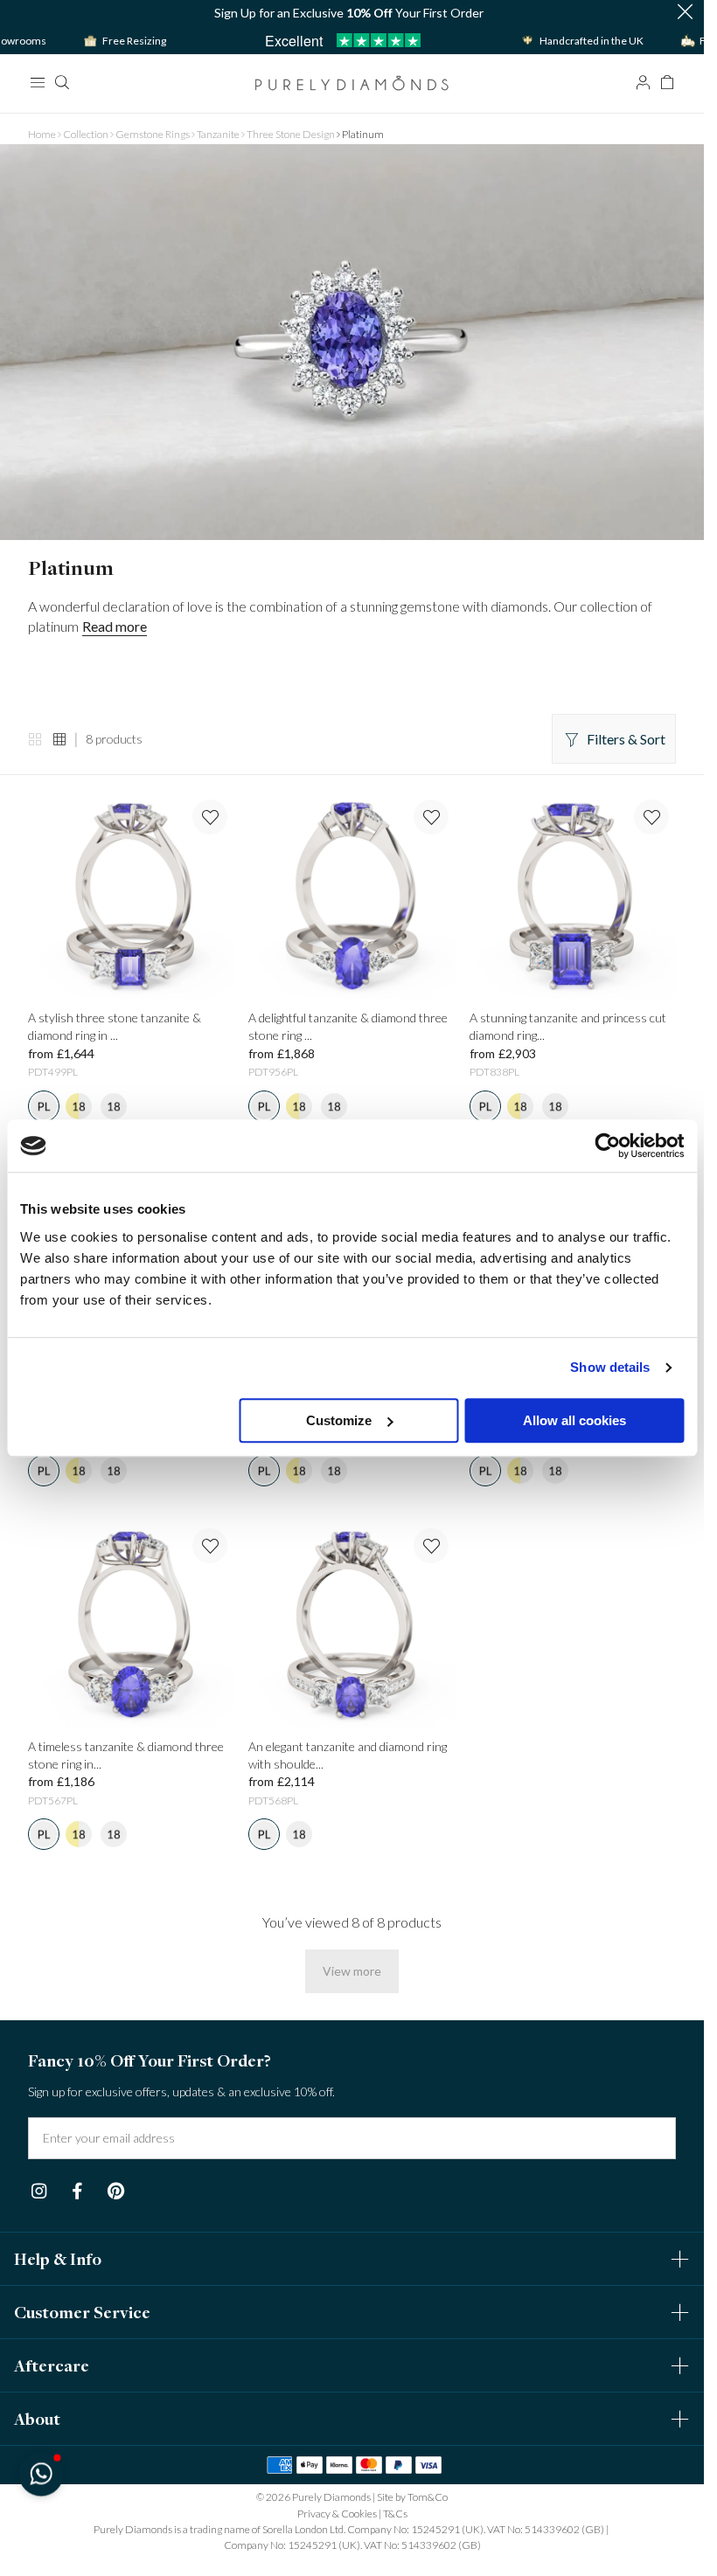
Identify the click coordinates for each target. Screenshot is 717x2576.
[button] (41, 2473)
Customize (339, 1420)
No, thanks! (466, 1508)
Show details (610, 1367)
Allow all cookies (574, 1420)
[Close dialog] (671, 1052)
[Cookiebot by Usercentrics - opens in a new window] (607, 1146)
